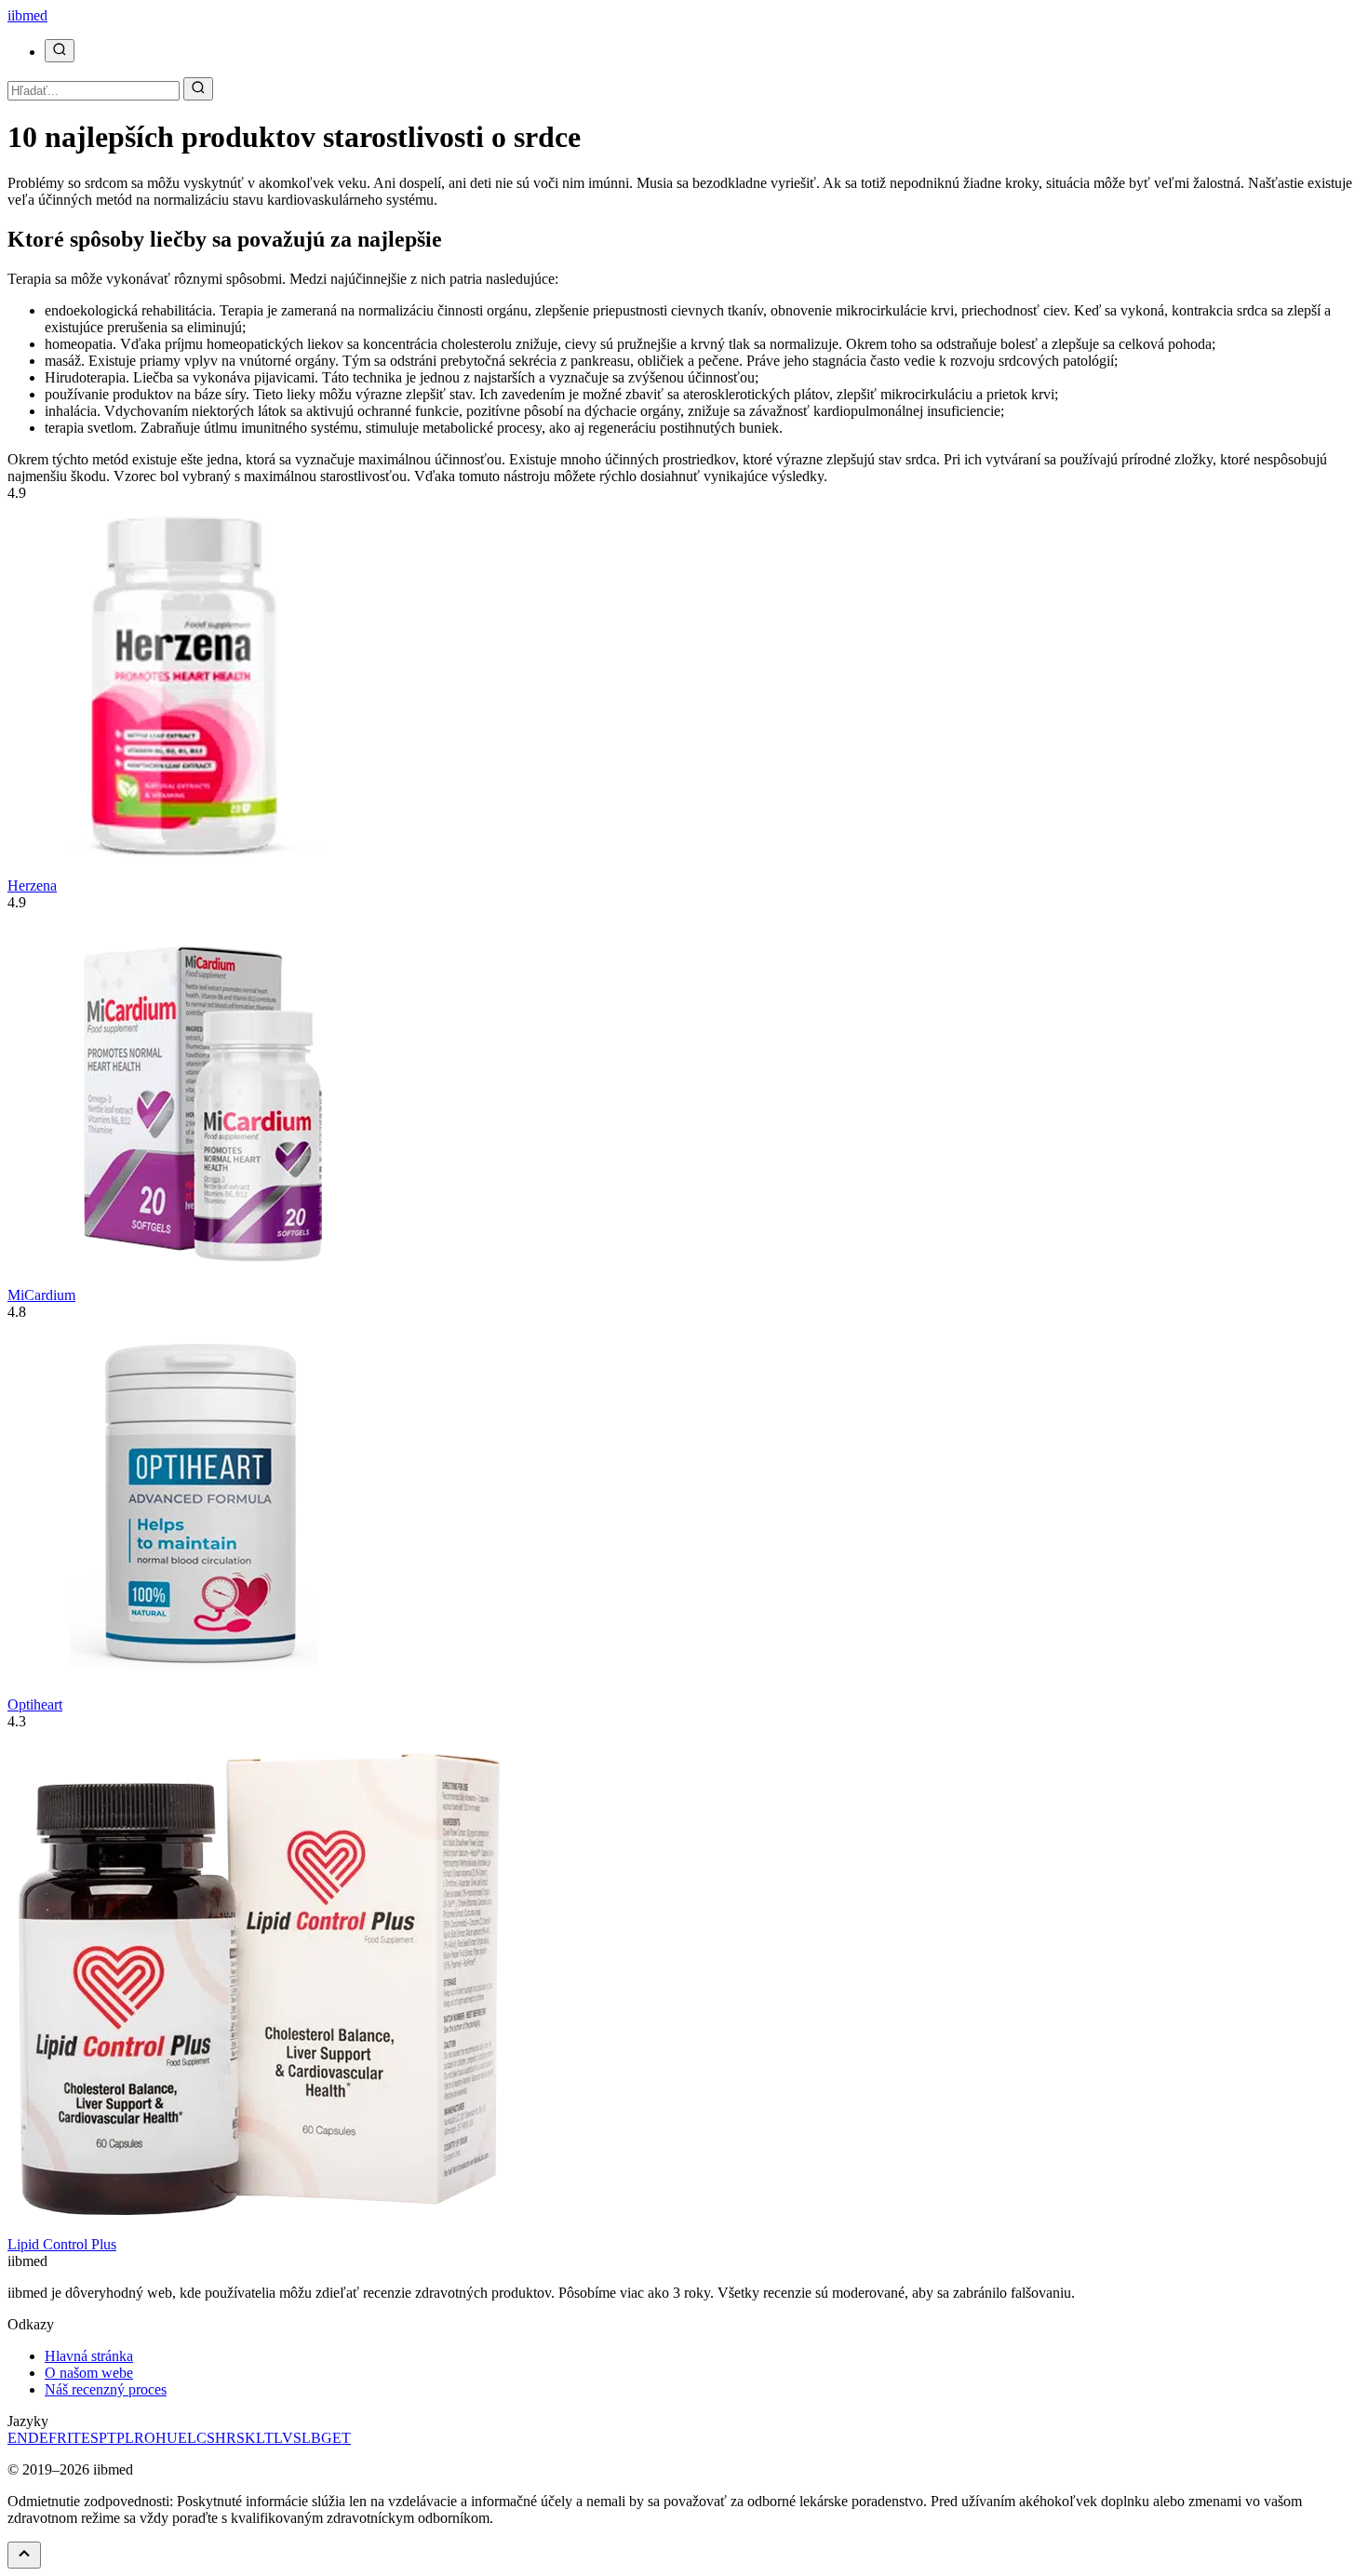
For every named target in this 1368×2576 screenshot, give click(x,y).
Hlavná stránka (89, 2356)
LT (265, 2438)
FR (58, 2438)
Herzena (32, 885)
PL (125, 2438)
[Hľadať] (60, 51)
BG (322, 2438)
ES (90, 2438)
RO (145, 2438)
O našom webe (89, 2373)
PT (107, 2438)
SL (302, 2438)
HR (226, 2438)
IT (74, 2438)
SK (246, 2438)
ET (342, 2438)
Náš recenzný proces (106, 2389)
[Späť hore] (24, 2555)
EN (18, 2438)
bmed (27, 15)
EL (187, 2438)
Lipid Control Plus (62, 2244)
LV (283, 2438)
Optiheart (35, 1704)
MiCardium (41, 1295)
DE (38, 2438)
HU (167, 2438)
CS (206, 2438)
